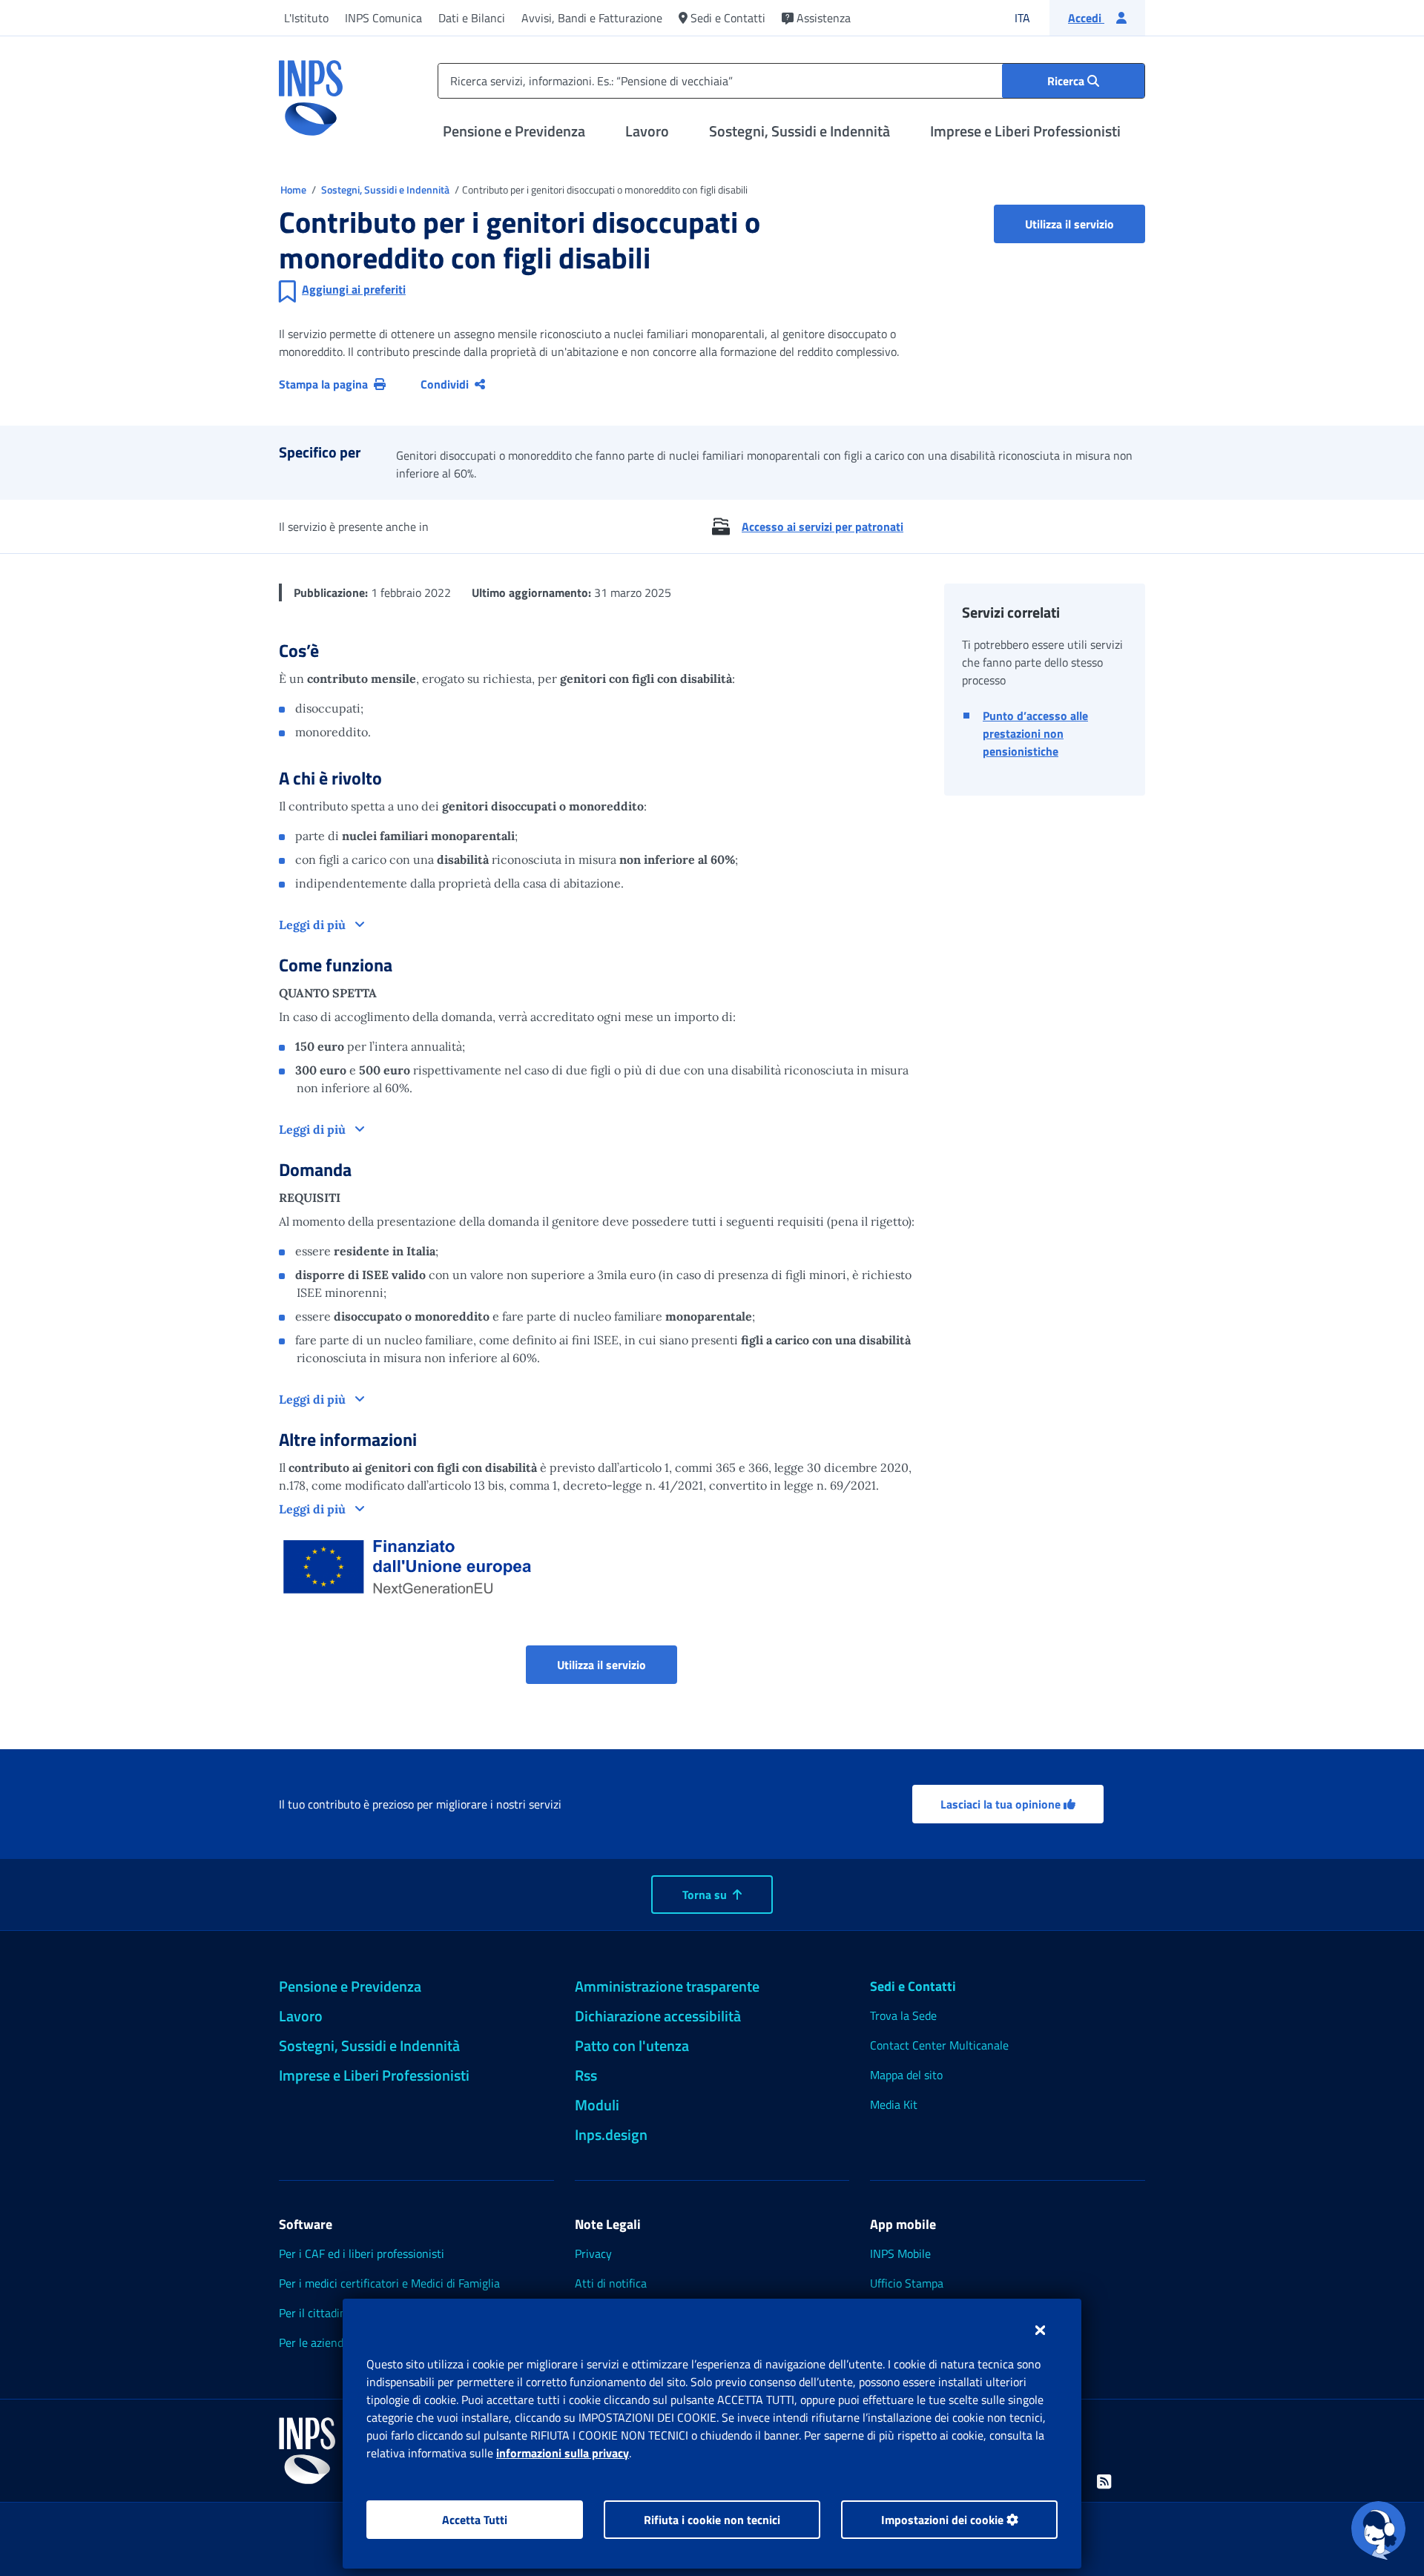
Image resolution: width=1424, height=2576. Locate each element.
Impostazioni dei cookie (944, 2520)
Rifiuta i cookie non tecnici (712, 2520)
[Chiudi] (1040, 2330)
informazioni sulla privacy (563, 2453)
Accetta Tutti (475, 2520)
